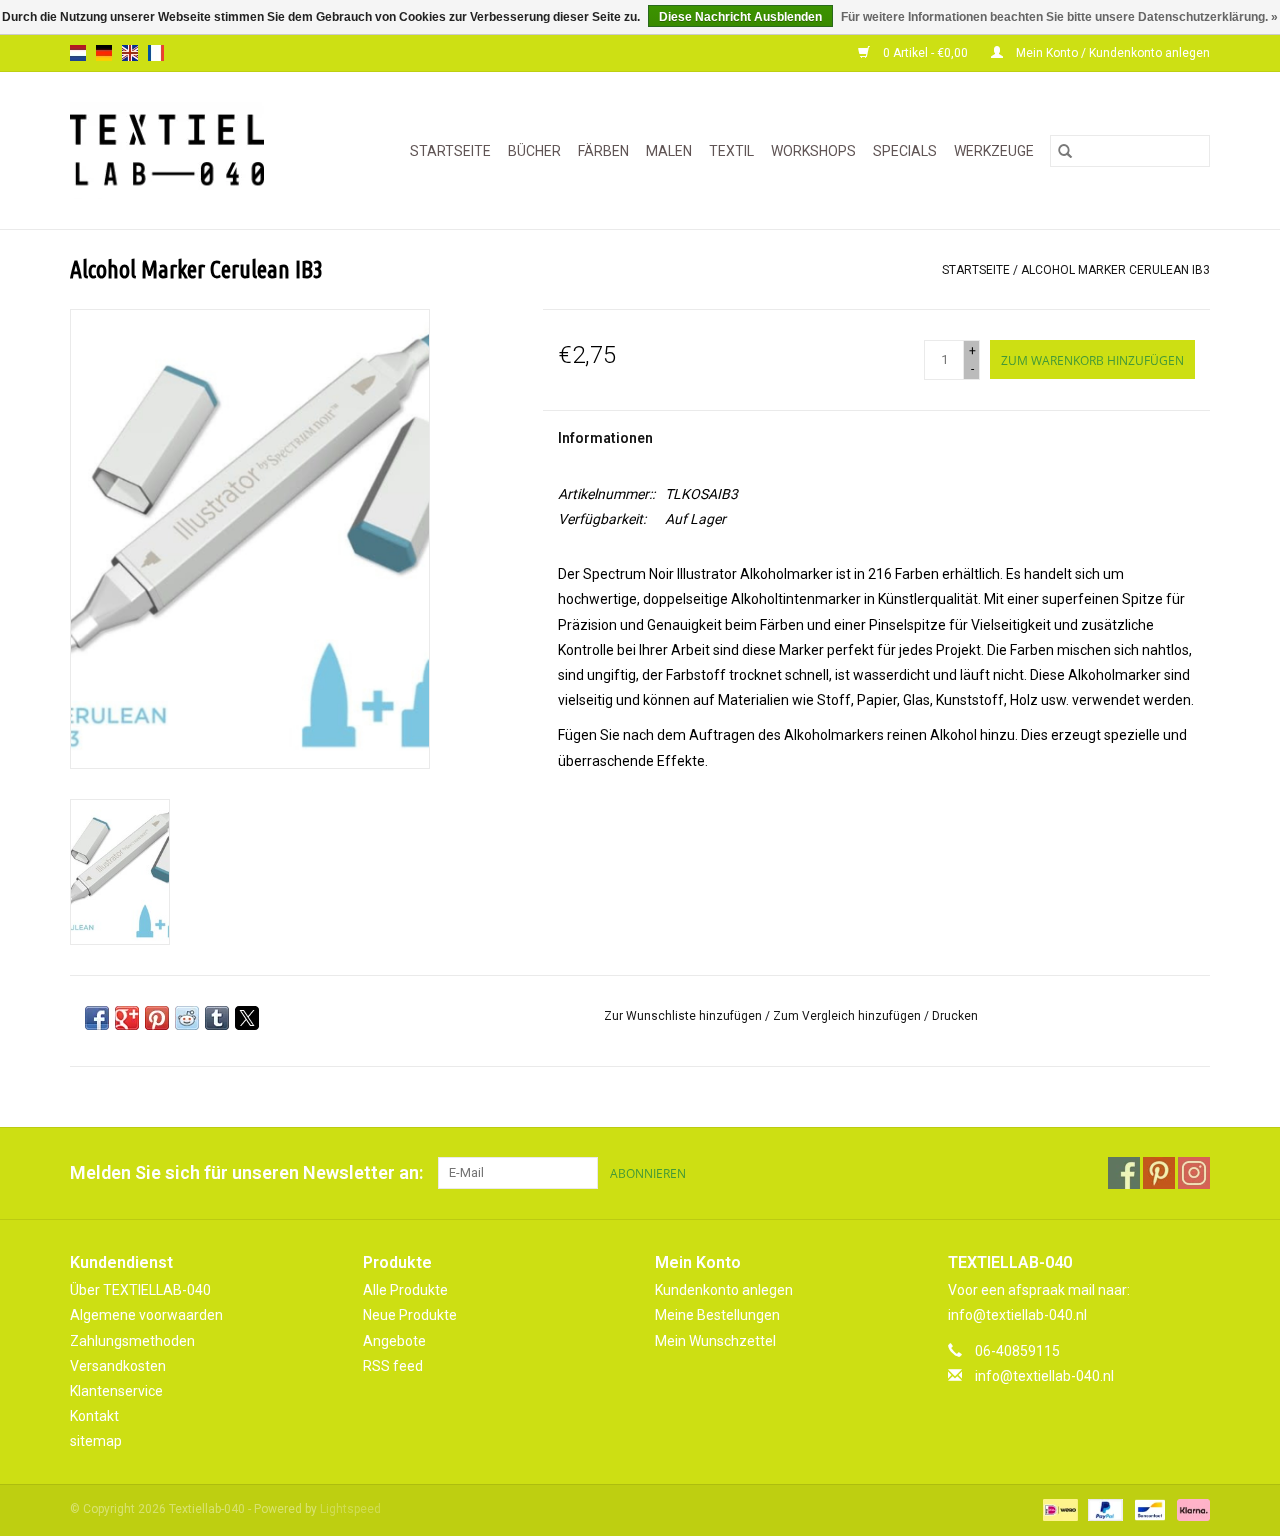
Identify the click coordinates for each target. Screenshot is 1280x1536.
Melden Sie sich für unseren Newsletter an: (246, 1172)
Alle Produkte (405, 1290)
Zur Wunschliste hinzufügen (684, 1016)
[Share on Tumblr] (217, 1018)
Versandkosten (118, 1366)
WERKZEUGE (994, 151)
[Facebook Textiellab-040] (1124, 1173)
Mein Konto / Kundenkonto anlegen (1111, 53)
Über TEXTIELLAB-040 (140, 1290)
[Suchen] (1065, 151)
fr (156, 53)
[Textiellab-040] (180, 150)
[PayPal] (1103, 1510)
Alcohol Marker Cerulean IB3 (1115, 270)
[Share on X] (247, 1018)
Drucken (955, 1016)
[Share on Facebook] (97, 1018)
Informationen (605, 438)
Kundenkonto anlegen (724, 1290)
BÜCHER (534, 151)
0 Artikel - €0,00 (925, 53)
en (130, 53)
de (104, 53)
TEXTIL (731, 151)
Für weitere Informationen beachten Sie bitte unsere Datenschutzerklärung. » (1059, 17)
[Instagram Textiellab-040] (1194, 1173)
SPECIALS (905, 151)
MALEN (669, 151)
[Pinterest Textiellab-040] (1159, 1173)
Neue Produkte (410, 1315)
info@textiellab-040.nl (1044, 1376)
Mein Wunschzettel (715, 1341)
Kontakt (94, 1416)
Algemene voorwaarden (146, 1315)
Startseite (450, 151)
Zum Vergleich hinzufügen (848, 1016)
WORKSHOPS (813, 151)
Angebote (394, 1341)
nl (78, 53)
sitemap (96, 1441)
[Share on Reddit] (187, 1018)
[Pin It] (157, 1018)
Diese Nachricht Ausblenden (740, 17)
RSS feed (393, 1366)
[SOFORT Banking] (1190, 1510)
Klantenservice (116, 1391)
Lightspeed (350, 1509)
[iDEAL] (1058, 1510)
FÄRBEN (603, 151)
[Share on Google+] (127, 1018)
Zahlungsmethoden (132, 1341)
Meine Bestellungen (717, 1315)
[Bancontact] (1148, 1510)
